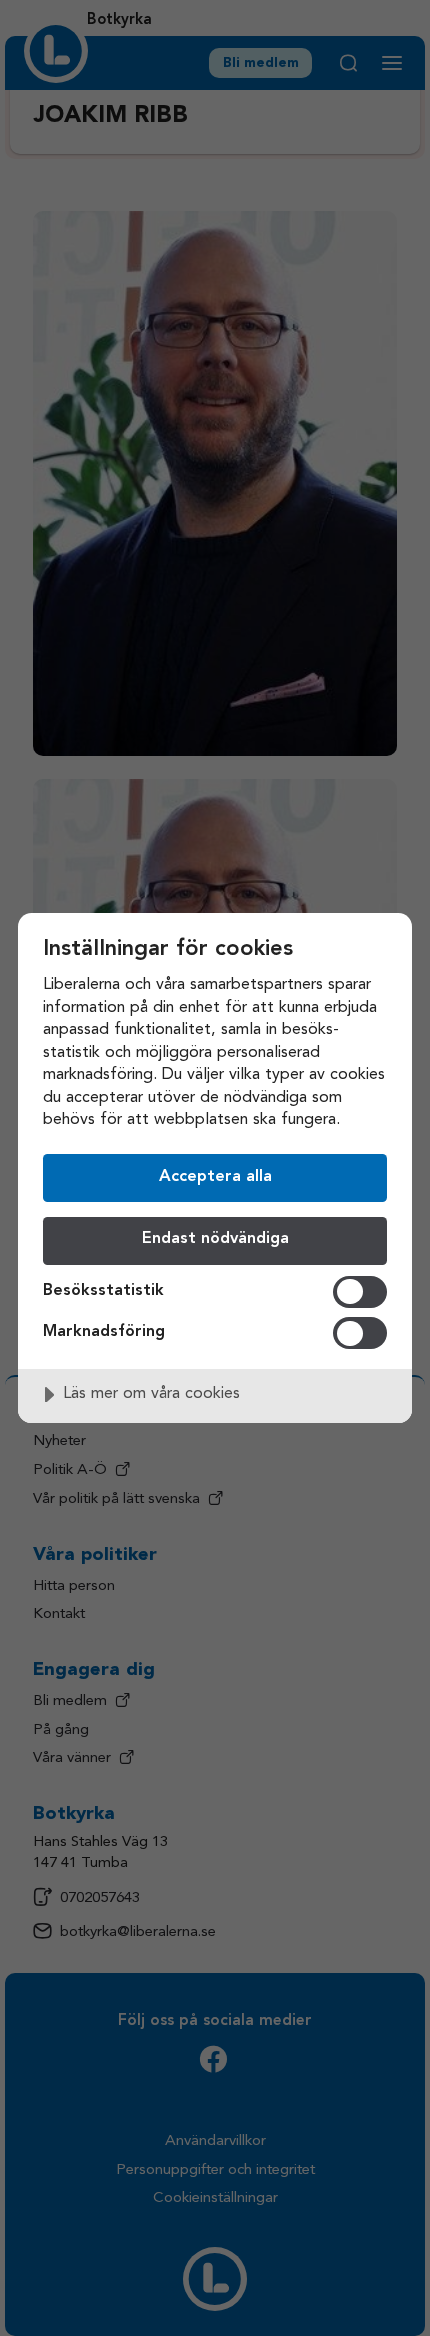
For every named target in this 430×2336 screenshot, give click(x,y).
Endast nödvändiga (215, 1239)
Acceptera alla (215, 1177)
